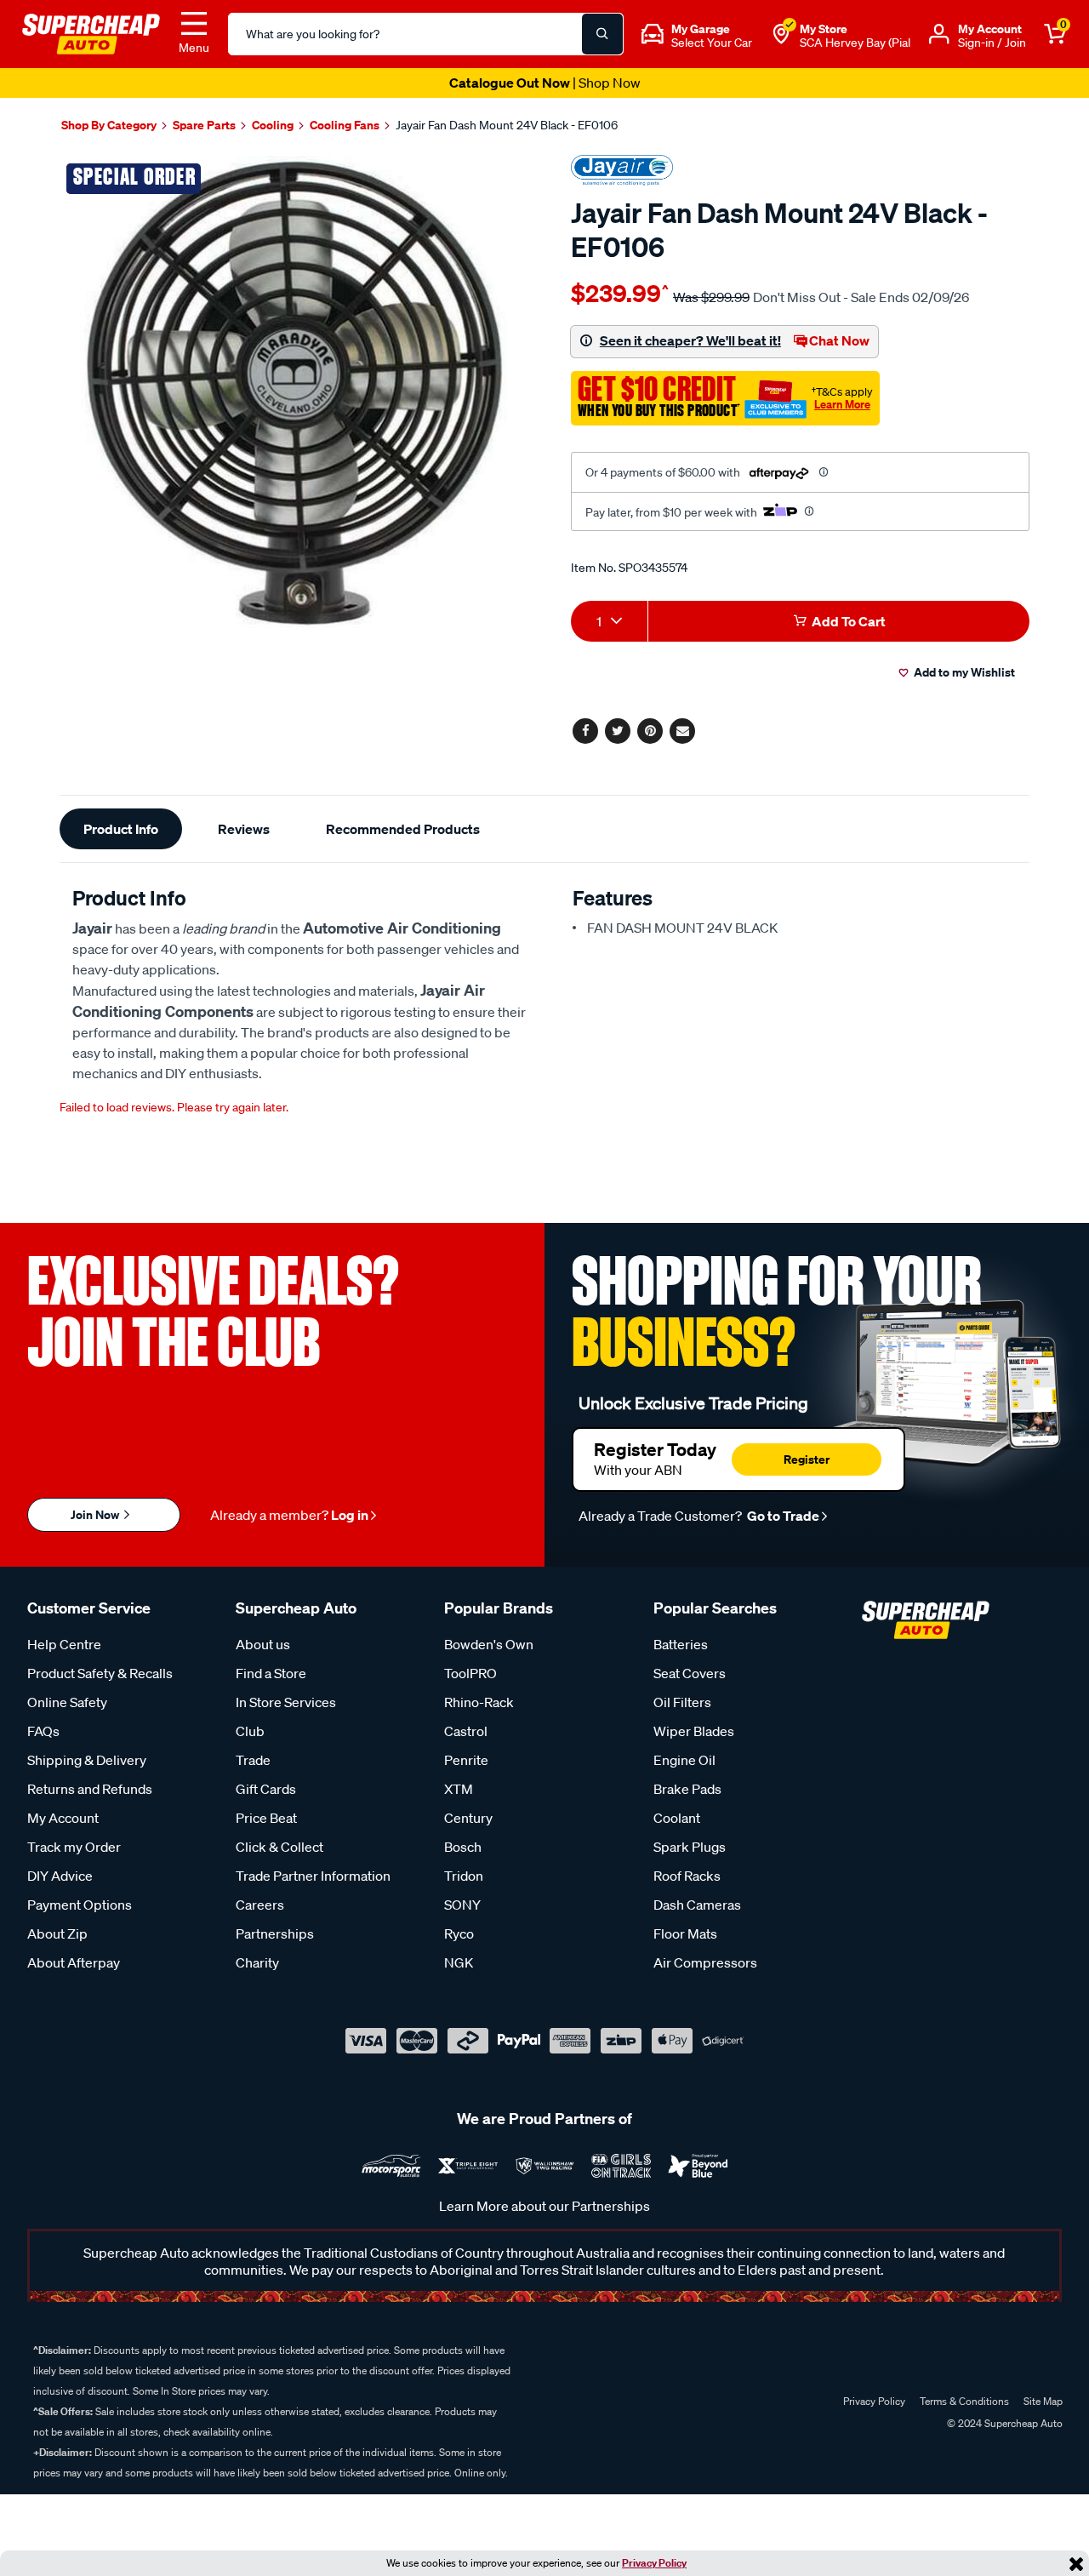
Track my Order (74, 1847)
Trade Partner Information (313, 1876)
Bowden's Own (489, 1644)
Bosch (463, 1847)
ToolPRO (470, 1673)
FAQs (43, 1731)
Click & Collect (279, 1847)
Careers (260, 1905)
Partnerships (275, 1933)
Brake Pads (687, 1789)
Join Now (96, 1514)
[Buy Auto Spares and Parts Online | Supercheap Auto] (91, 32)
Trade (253, 1760)
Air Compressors (705, 1962)
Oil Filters (682, 1702)
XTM (459, 1789)
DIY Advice (60, 1876)
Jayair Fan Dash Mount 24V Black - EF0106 (507, 125)
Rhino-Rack (479, 1702)
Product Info (121, 829)
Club (250, 1731)
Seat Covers (690, 1673)
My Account (63, 1818)
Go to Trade (782, 1516)
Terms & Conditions (964, 2401)
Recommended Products (403, 829)
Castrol (466, 1731)
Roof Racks (687, 1876)
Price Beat (266, 1818)
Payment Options (80, 1905)
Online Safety (67, 1702)
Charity (257, 1962)
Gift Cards (266, 1789)
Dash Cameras (697, 1905)
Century (468, 1818)
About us (263, 1644)
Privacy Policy (654, 2563)
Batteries (681, 1644)
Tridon (464, 1876)
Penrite (466, 1760)
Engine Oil (684, 1760)
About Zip (57, 1933)
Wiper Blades (694, 1731)
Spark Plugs (690, 1847)
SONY (462, 1905)
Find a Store (271, 1673)
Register (807, 1459)
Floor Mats (685, 1933)
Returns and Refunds (90, 1789)
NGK (459, 1962)
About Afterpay (74, 1962)
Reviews (244, 829)
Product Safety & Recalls (100, 1673)
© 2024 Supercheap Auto (1003, 2423)
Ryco (459, 1933)
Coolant (677, 1818)
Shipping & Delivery (87, 1760)
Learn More (842, 404)
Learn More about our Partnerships (544, 2206)
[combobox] (609, 621)
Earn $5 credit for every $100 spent (544, 83)
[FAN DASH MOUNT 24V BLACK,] (296, 392)
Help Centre (64, 1644)
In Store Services (286, 1702)
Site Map (1043, 2401)
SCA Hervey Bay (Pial (855, 43)
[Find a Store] (781, 34)
